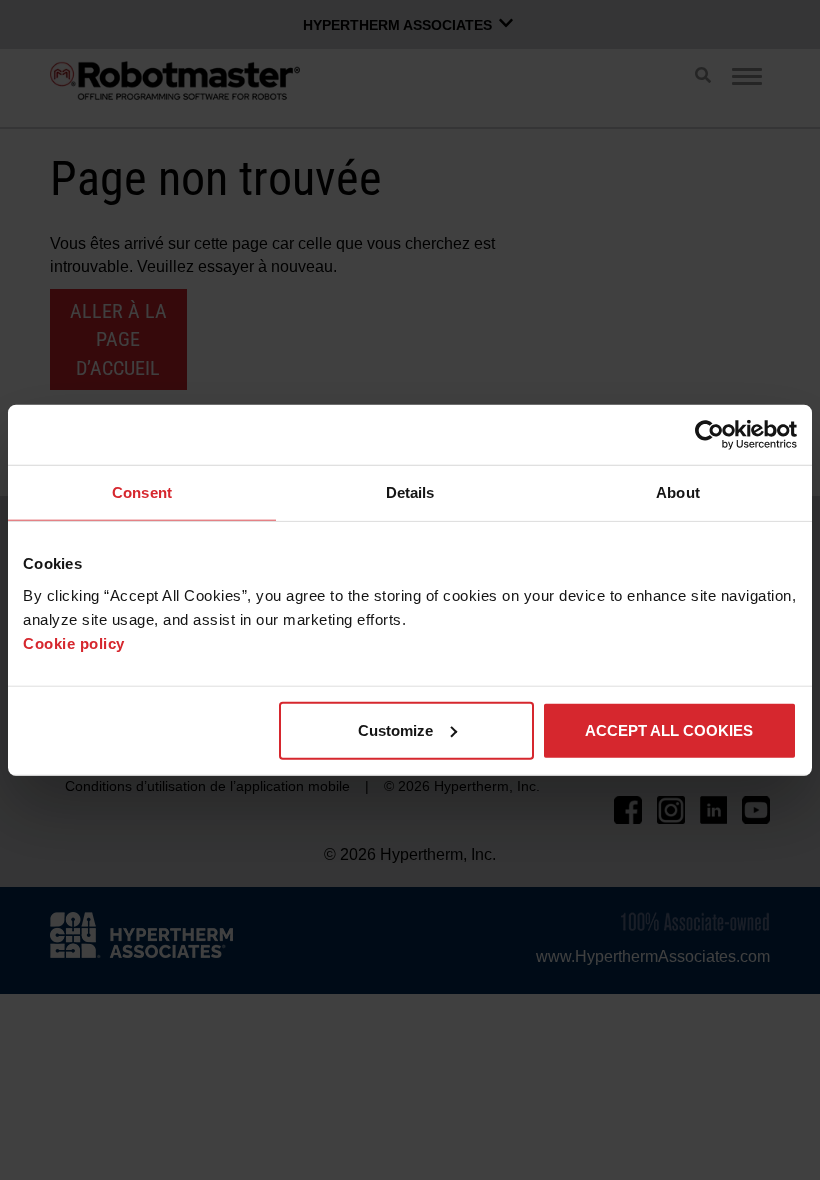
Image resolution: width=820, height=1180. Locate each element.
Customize (395, 729)
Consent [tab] (142, 492)
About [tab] (678, 492)
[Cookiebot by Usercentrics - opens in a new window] (709, 435)
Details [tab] (410, 492)
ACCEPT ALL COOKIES (669, 729)
